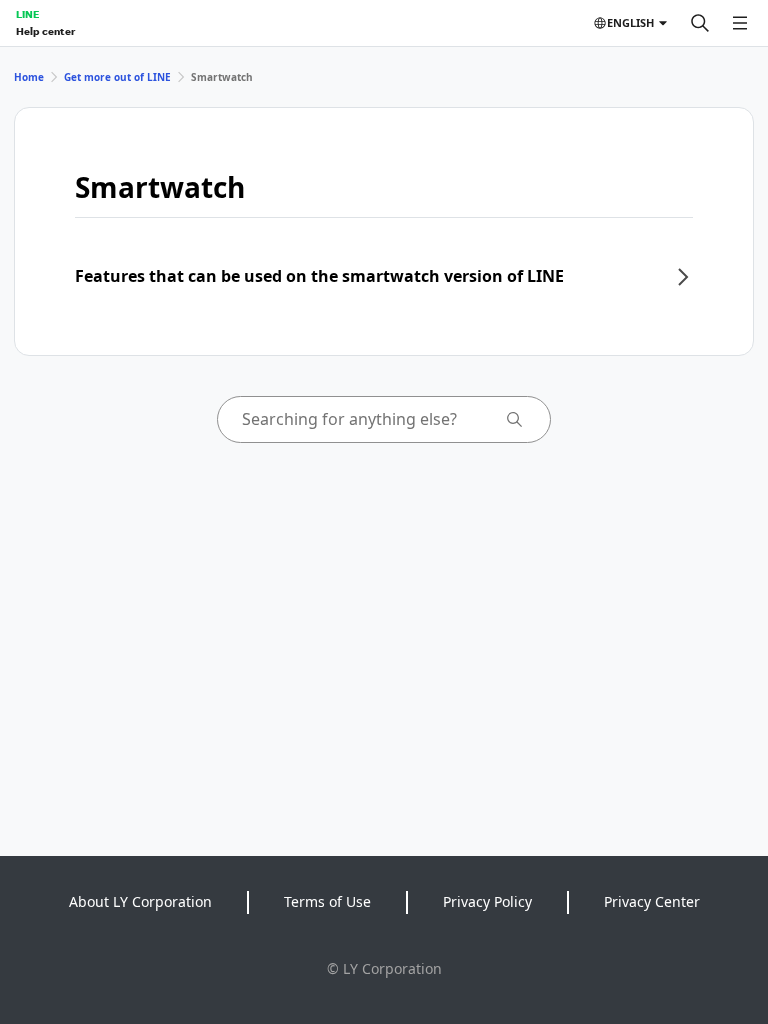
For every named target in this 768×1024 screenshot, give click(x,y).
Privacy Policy (487, 901)
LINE (27, 14)
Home (29, 77)
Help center (45, 31)
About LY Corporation (140, 901)
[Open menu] (740, 23)
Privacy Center (652, 901)
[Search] (700, 23)
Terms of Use (327, 901)
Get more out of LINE (117, 77)
